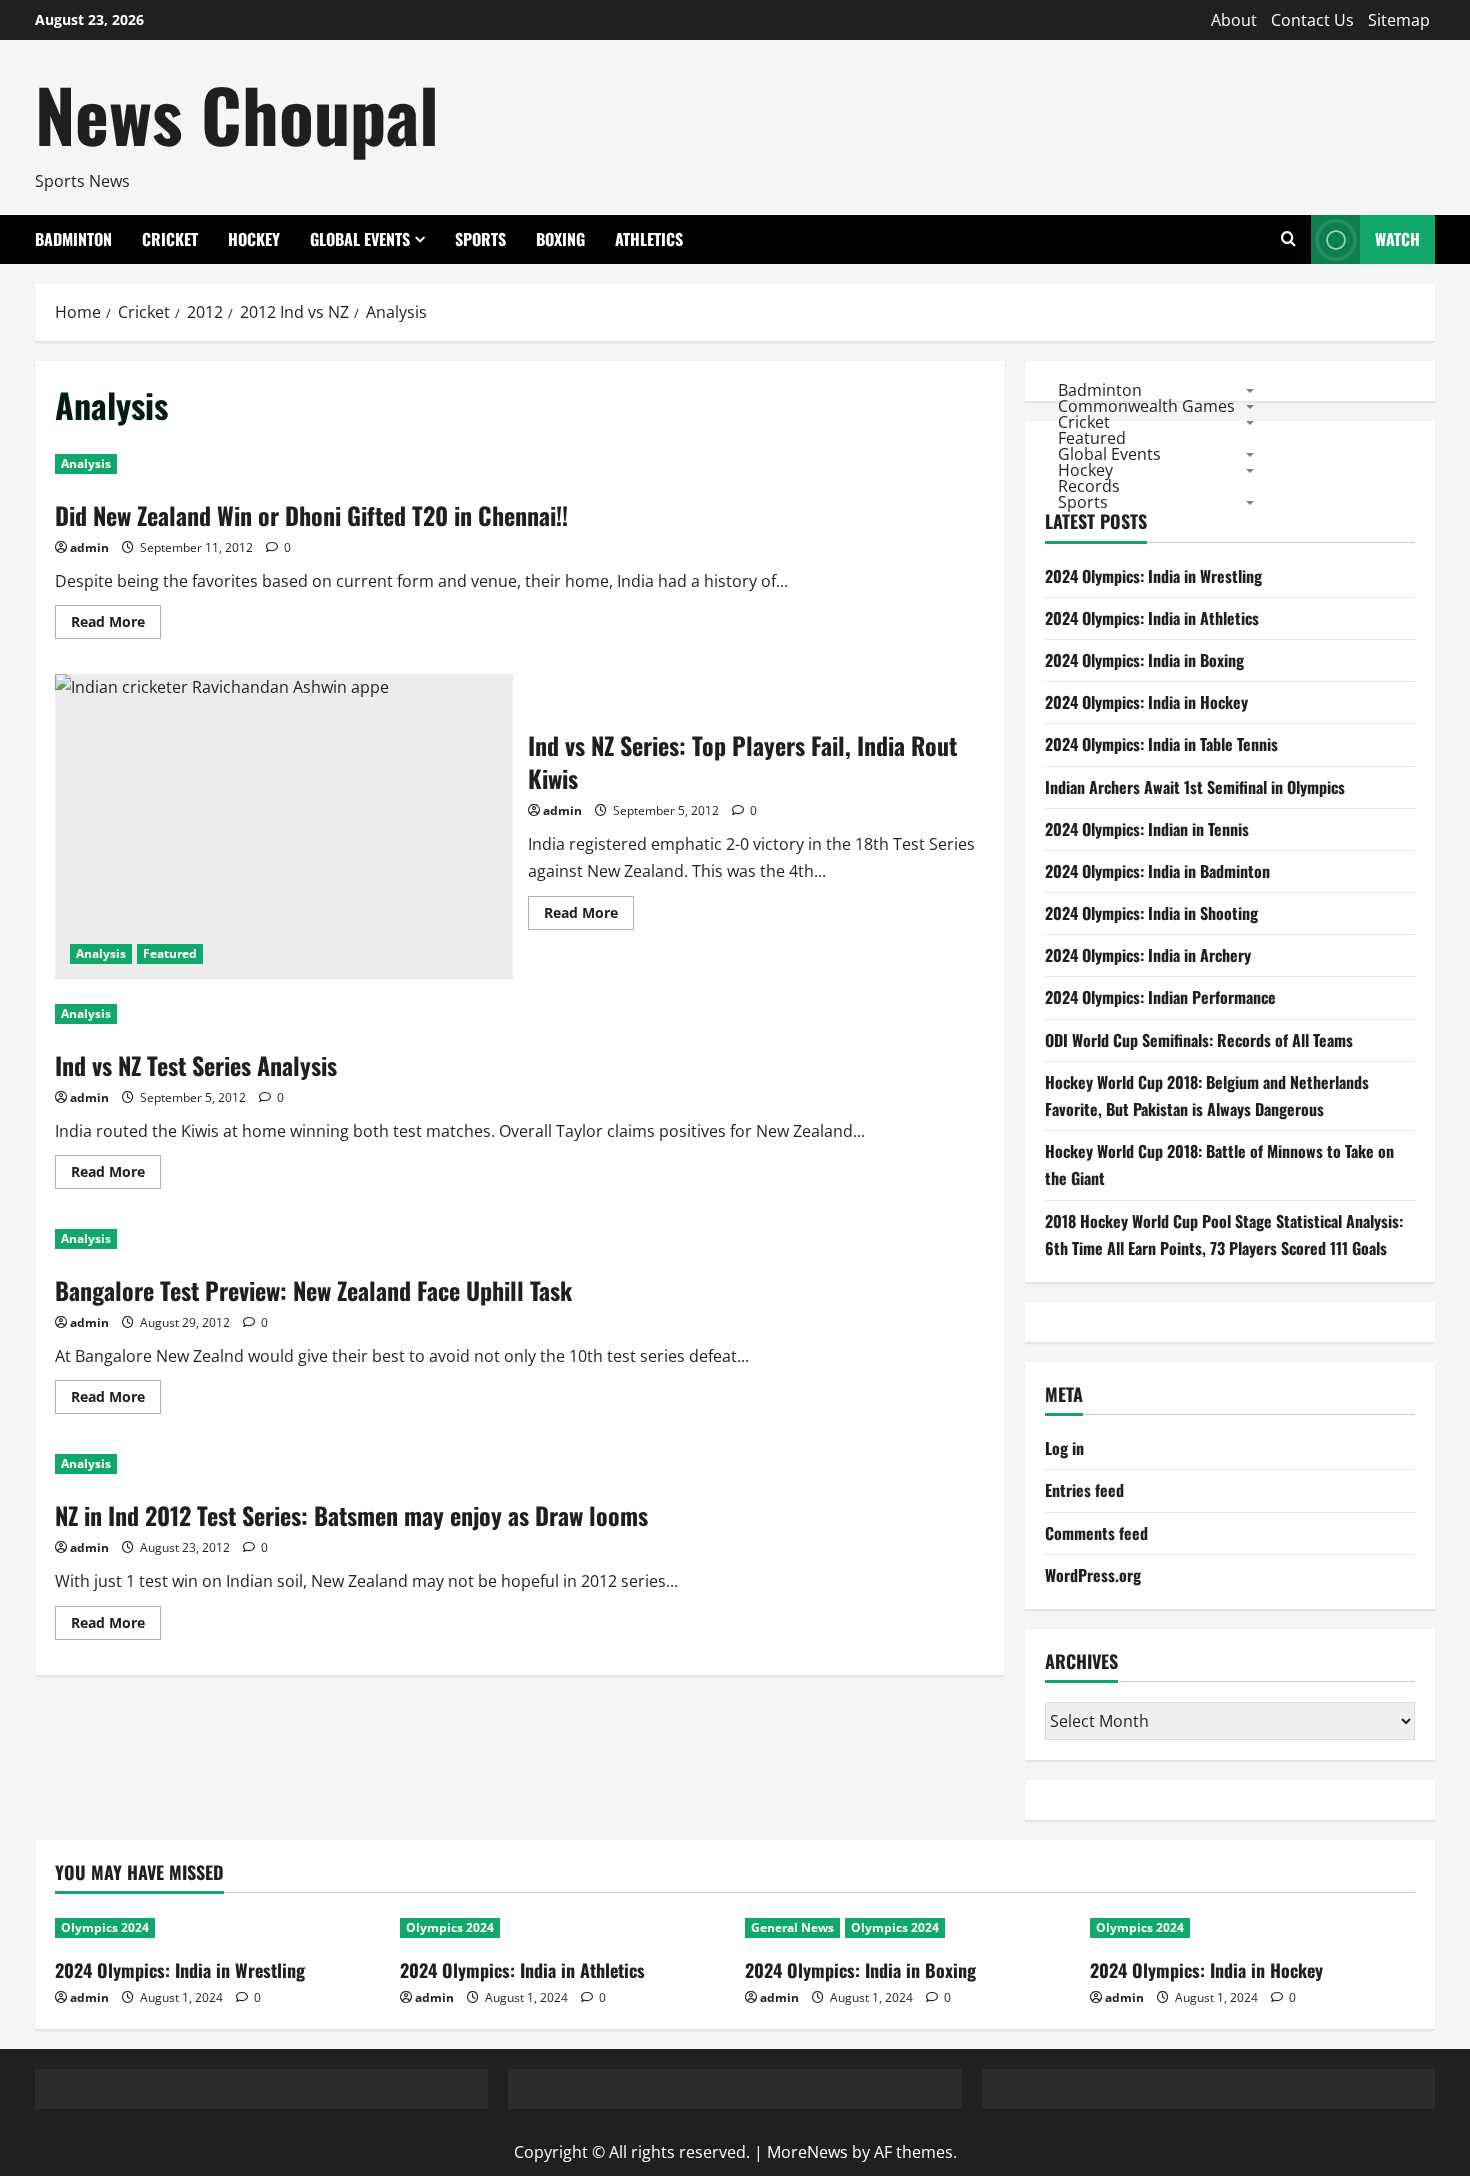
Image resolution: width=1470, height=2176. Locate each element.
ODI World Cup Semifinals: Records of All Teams (1199, 1040)
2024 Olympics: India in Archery (1148, 955)
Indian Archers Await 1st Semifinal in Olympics (1195, 787)
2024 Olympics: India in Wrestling (1153, 576)
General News (792, 1927)
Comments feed (1096, 1533)
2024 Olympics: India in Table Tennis (1161, 744)
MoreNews (807, 2152)
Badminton (73, 239)
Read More (116, 625)
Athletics (649, 239)
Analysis (86, 463)
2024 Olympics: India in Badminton (1157, 871)
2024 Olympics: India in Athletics (1152, 618)
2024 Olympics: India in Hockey (1146, 702)
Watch (1397, 239)
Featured (170, 953)
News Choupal (237, 113)
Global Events (360, 239)
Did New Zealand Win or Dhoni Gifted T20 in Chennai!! (311, 515)
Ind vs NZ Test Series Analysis (196, 1065)
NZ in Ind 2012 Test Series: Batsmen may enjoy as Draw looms (351, 1515)
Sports (480, 239)
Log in (1064, 1448)
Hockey (254, 239)
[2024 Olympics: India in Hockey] (1252, 1928)
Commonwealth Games (1146, 405)
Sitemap (1399, 20)
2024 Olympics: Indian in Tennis (1147, 829)
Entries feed (1084, 1490)
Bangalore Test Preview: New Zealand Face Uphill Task (313, 1290)
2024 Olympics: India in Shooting (1151, 913)
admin (89, 547)
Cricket (170, 239)
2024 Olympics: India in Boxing (1144, 660)
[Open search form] (1288, 239)
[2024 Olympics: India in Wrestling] (217, 1928)
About (1234, 20)
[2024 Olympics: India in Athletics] (562, 1928)
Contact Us (1312, 20)
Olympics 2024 (105, 1927)
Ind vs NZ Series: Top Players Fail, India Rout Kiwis (284, 826)
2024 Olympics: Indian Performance (1160, 997)
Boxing (560, 239)
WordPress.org (1093, 1575)
